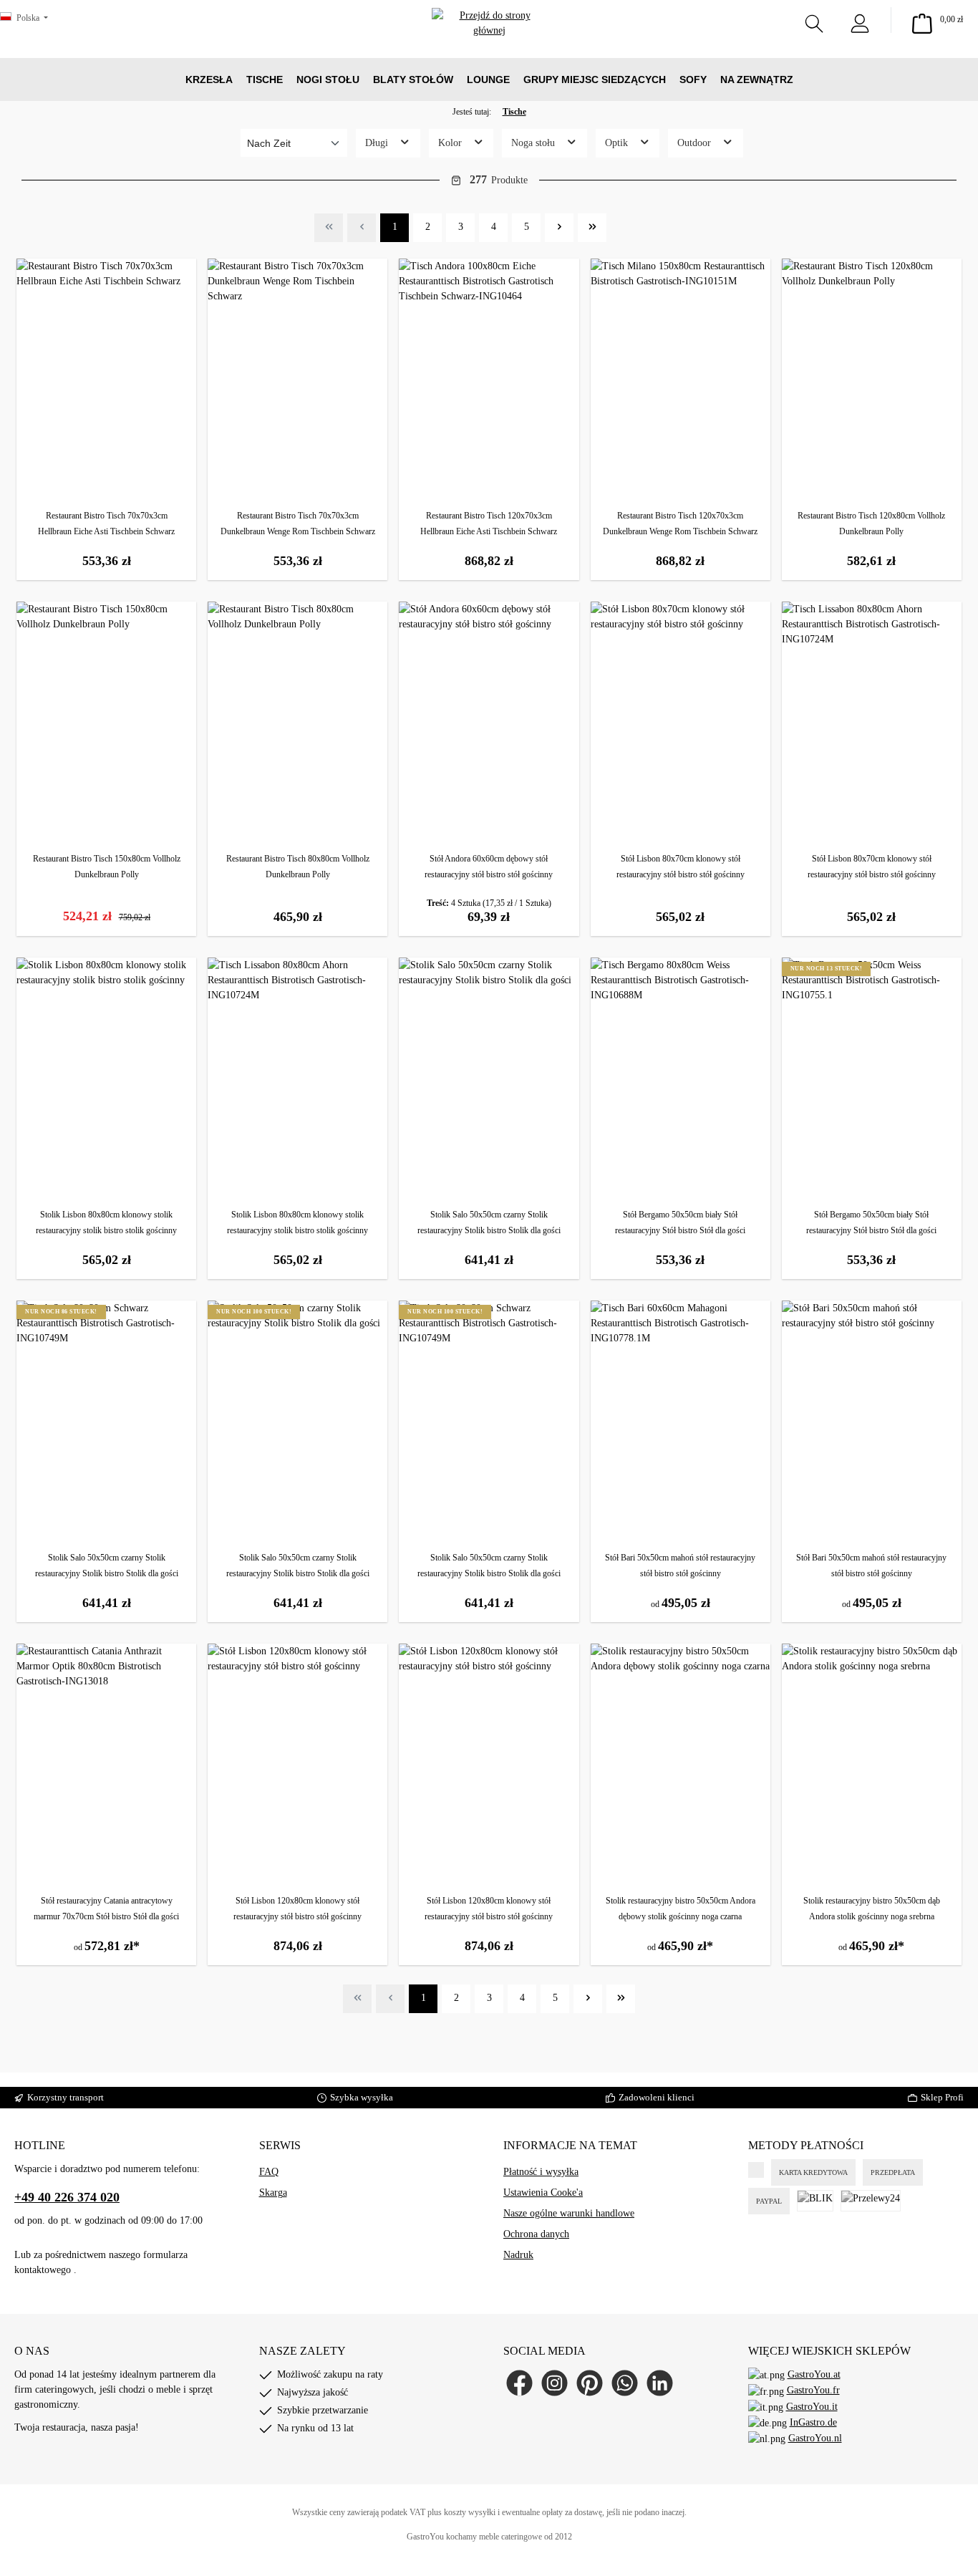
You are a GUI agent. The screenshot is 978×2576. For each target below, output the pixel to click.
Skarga (273, 2193)
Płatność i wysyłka (541, 2172)
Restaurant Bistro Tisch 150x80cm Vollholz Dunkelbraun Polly (107, 867)
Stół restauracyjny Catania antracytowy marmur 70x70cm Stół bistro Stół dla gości (106, 1909)
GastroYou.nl (815, 2438)
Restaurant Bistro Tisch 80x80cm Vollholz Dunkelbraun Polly (298, 867)
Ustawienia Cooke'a (543, 2193)
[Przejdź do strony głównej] (489, 43)
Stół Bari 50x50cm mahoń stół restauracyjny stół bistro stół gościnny (680, 1566)
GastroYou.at (814, 2374)
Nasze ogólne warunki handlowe (569, 2213)
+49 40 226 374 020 (67, 2197)
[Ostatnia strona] (592, 228)
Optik (618, 143)
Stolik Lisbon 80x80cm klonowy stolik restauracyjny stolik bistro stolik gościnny (106, 1222)
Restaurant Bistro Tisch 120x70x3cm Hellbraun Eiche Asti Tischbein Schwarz (489, 524)
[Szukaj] (814, 20)
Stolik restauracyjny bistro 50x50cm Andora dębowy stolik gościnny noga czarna (681, 1909)
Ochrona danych (536, 2234)
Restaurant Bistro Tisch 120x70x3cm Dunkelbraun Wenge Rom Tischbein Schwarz (680, 524)
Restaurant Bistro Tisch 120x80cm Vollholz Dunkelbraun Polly (871, 524)
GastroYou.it (812, 2407)
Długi (378, 143)
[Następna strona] (559, 228)
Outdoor (696, 143)
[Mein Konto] (860, 20)
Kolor (451, 143)
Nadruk (518, 2255)
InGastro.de (813, 2422)
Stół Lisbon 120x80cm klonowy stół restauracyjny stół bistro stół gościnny (297, 1909)
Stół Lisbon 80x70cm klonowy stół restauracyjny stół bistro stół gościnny (681, 867)
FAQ (269, 2172)
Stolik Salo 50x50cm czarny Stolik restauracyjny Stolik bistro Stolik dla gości (489, 1222)
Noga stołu (534, 143)
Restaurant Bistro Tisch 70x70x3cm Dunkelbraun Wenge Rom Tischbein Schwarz (298, 524)
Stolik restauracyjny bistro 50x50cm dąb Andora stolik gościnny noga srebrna (872, 1909)
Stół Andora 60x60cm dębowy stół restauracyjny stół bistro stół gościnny (489, 867)
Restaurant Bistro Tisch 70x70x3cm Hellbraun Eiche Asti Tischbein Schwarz (106, 524)
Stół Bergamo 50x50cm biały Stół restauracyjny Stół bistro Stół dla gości (680, 1222)
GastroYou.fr (813, 2390)
